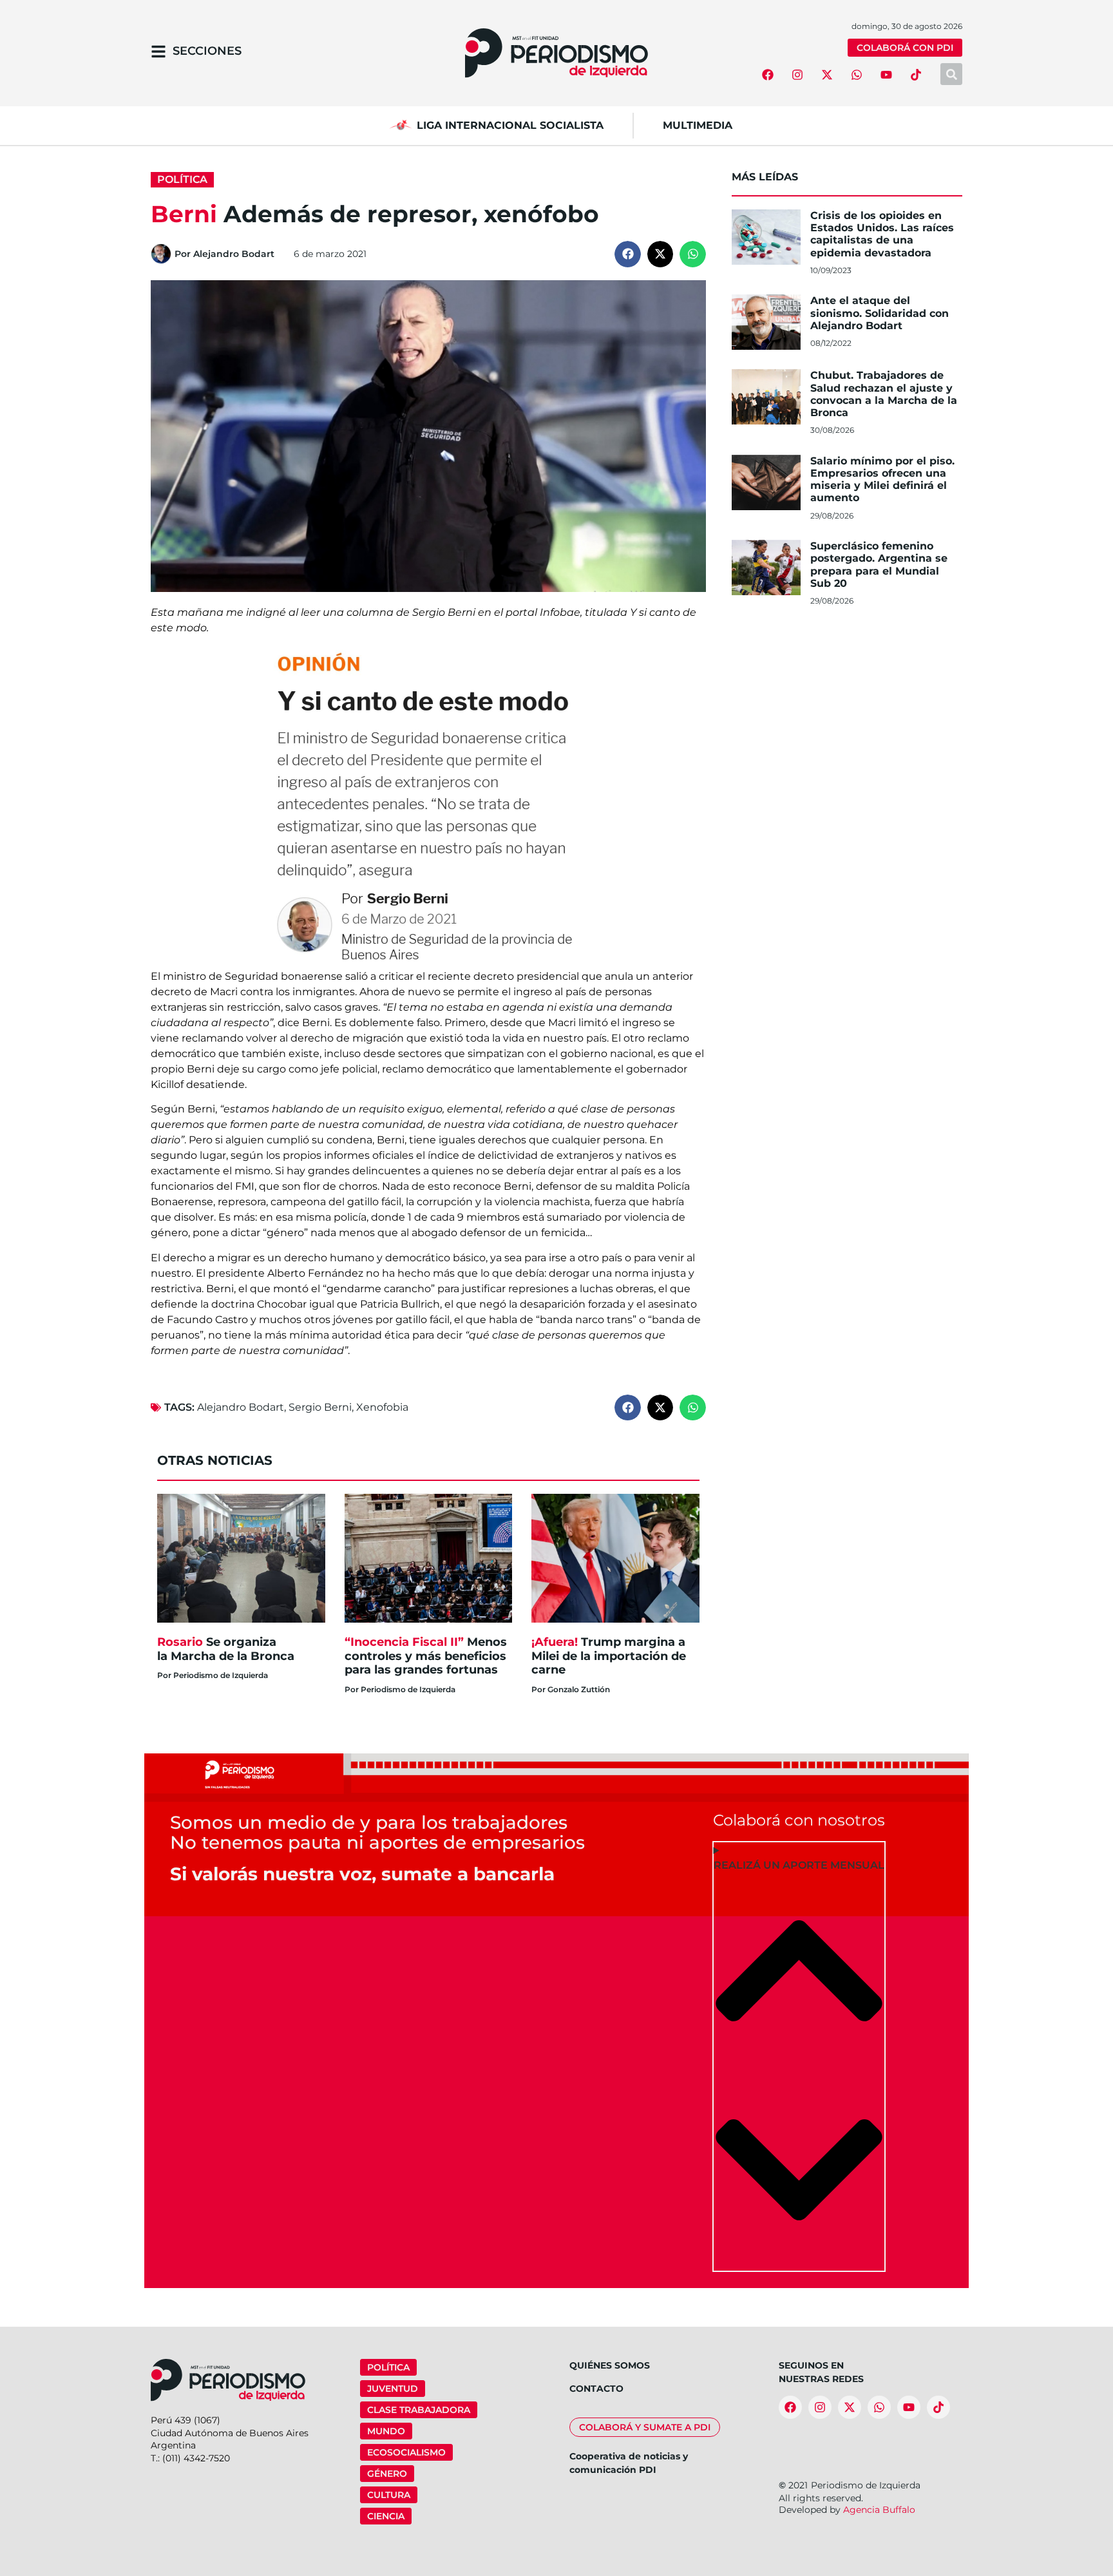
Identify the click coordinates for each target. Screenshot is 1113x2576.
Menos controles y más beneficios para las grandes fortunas (426, 1656)
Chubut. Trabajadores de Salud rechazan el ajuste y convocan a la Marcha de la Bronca (884, 394)
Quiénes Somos (610, 2365)
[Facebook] (768, 75)
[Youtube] (886, 75)
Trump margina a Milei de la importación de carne (609, 1656)
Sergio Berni (320, 1407)
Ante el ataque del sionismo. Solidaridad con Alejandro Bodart (880, 313)
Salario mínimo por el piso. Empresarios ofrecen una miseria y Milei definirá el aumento (882, 480)
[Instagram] (797, 75)
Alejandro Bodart (241, 1407)
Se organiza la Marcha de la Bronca (227, 1649)
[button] (628, 254)
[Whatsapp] (857, 75)
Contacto (596, 2389)
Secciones (207, 51)
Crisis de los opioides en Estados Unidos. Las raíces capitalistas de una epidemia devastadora (882, 234)
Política (182, 179)
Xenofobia (382, 1407)
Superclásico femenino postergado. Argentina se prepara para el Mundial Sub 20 (879, 565)
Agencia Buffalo (879, 2510)
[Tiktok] (916, 75)
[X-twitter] (827, 75)
